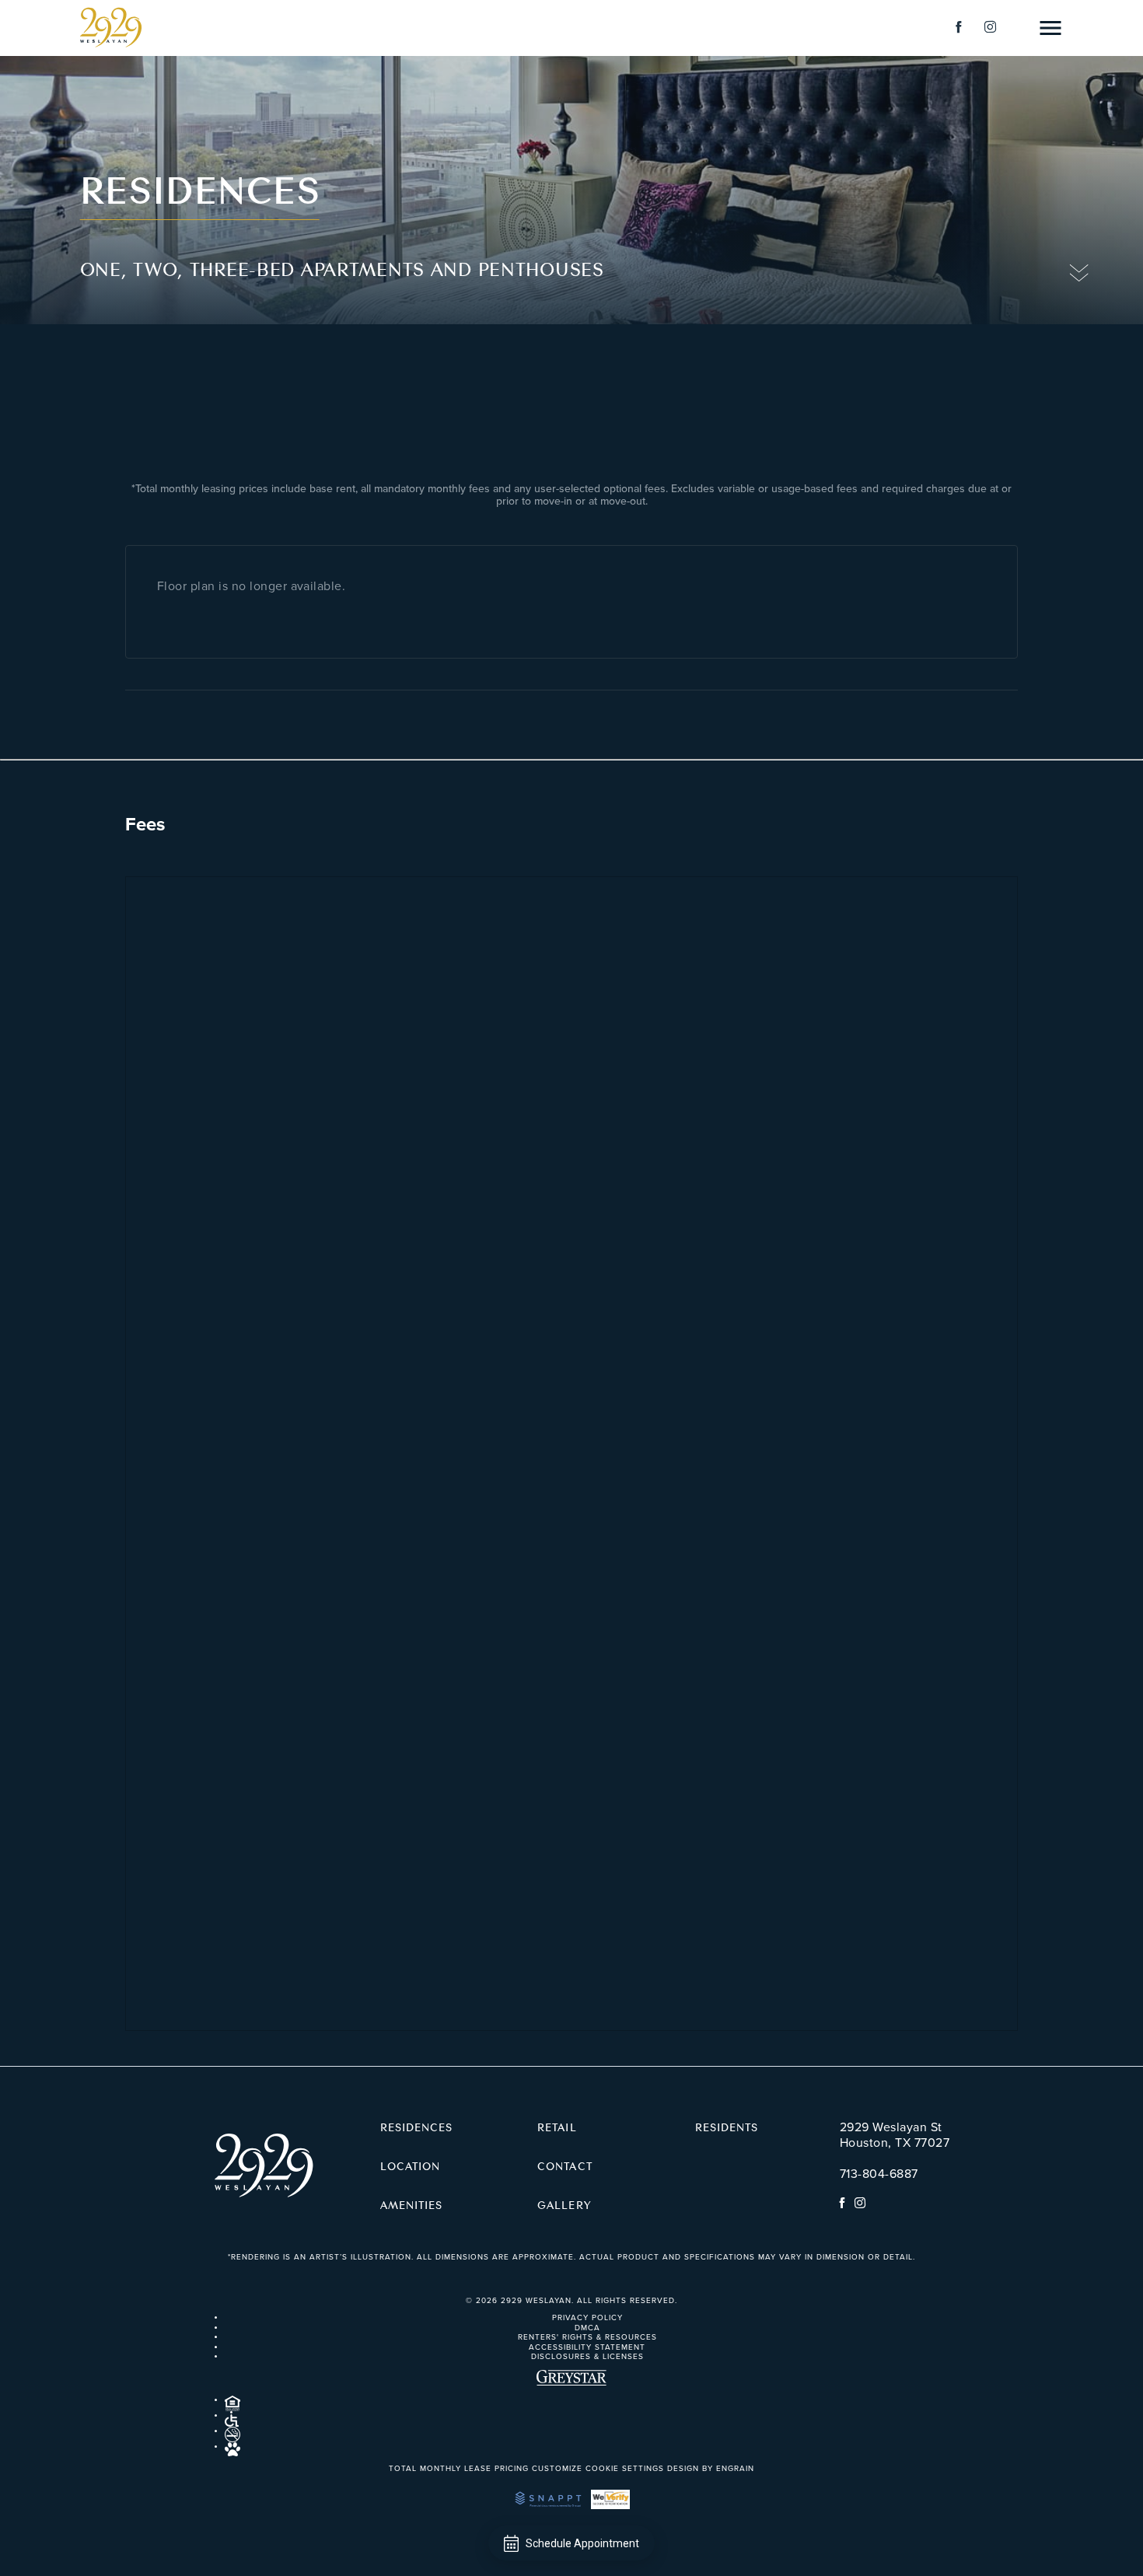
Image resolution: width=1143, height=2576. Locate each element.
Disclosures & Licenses (587, 2357)
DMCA (587, 2328)
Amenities (411, 2204)
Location (410, 2165)
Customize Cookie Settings (598, 2469)
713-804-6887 (879, 2174)
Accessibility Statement (587, 2347)
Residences (417, 2127)
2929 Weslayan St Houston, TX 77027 (895, 2135)
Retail (557, 2127)
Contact (565, 2165)
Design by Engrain (711, 2469)
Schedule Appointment (582, 2543)
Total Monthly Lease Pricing (460, 2469)
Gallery (564, 2204)
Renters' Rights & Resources (587, 2337)
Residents (727, 2127)
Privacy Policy (587, 2318)
